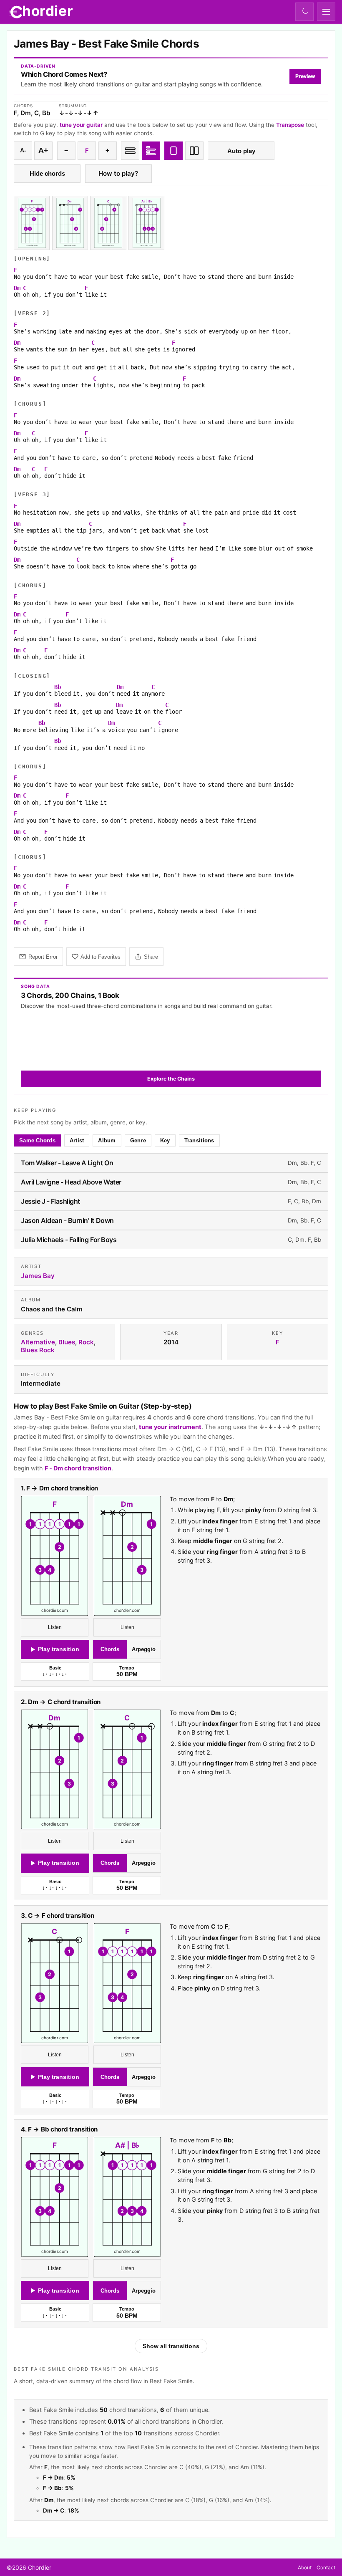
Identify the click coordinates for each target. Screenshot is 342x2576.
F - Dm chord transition (78, 1468)
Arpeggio (144, 1649)
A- (23, 150)
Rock (86, 1342)
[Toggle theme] (304, 12)
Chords (110, 1649)
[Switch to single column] (174, 151)
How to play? (118, 173)
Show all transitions (171, 2346)
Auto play (241, 151)
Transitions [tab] (199, 1140)
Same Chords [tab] (37, 1140)
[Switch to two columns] (194, 151)
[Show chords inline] (130, 151)
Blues (67, 1342)
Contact (326, 2567)
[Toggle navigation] (326, 12)
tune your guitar (81, 125)
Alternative (38, 1342)
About (305, 2567)
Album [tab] (107, 1140)
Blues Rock (38, 1350)
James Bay (38, 1276)
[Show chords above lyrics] (151, 151)
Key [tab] (165, 1140)
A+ (43, 150)
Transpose (290, 125)
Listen (55, 1627)
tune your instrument (170, 1427)
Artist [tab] (77, 1140)
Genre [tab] (138, 1140)
